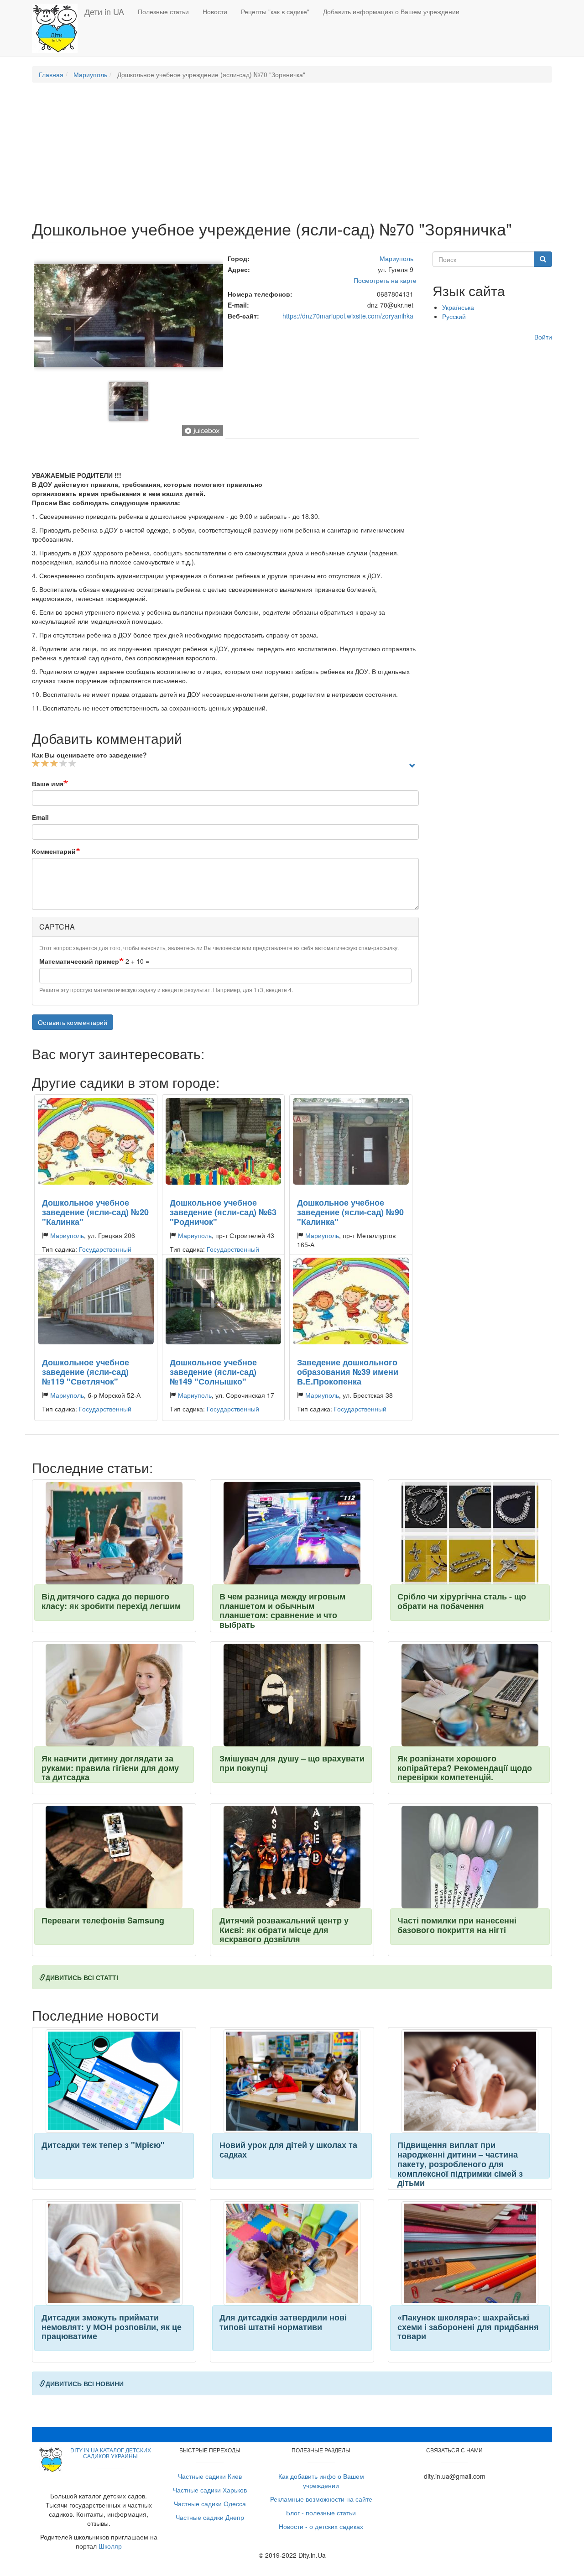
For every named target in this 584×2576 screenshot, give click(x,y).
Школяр (110, 2546)
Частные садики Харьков (210, 2490)
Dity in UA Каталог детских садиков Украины (111, 2453)
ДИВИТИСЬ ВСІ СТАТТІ (82, 1977)
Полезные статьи (163, 11)
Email (40, 817)
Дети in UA (104, 11)
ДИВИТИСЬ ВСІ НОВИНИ (85, 2383)
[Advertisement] (292, 156)
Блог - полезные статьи (321, 2513)
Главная (51, 74)
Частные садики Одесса (210, 2503)
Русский (454, 316)
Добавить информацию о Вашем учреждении (391, 11)
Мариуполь (90, 74)
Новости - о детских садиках (321, 2526)
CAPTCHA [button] (57, 927)
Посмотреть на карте (385, 280)
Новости (215, 11)
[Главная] (58, 28)
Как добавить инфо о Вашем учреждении (321, 2481)
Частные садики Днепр (210, 2517)
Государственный (105, 1249)
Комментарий (54, 851)
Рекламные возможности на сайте (321, 2499)
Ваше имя (48, 784)
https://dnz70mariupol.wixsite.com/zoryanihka (348, 316)
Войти (543, 337)
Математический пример (79, 961)
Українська (458, 307)
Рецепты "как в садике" (275, 11)
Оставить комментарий (73, 1022)
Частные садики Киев (210, 2476)
